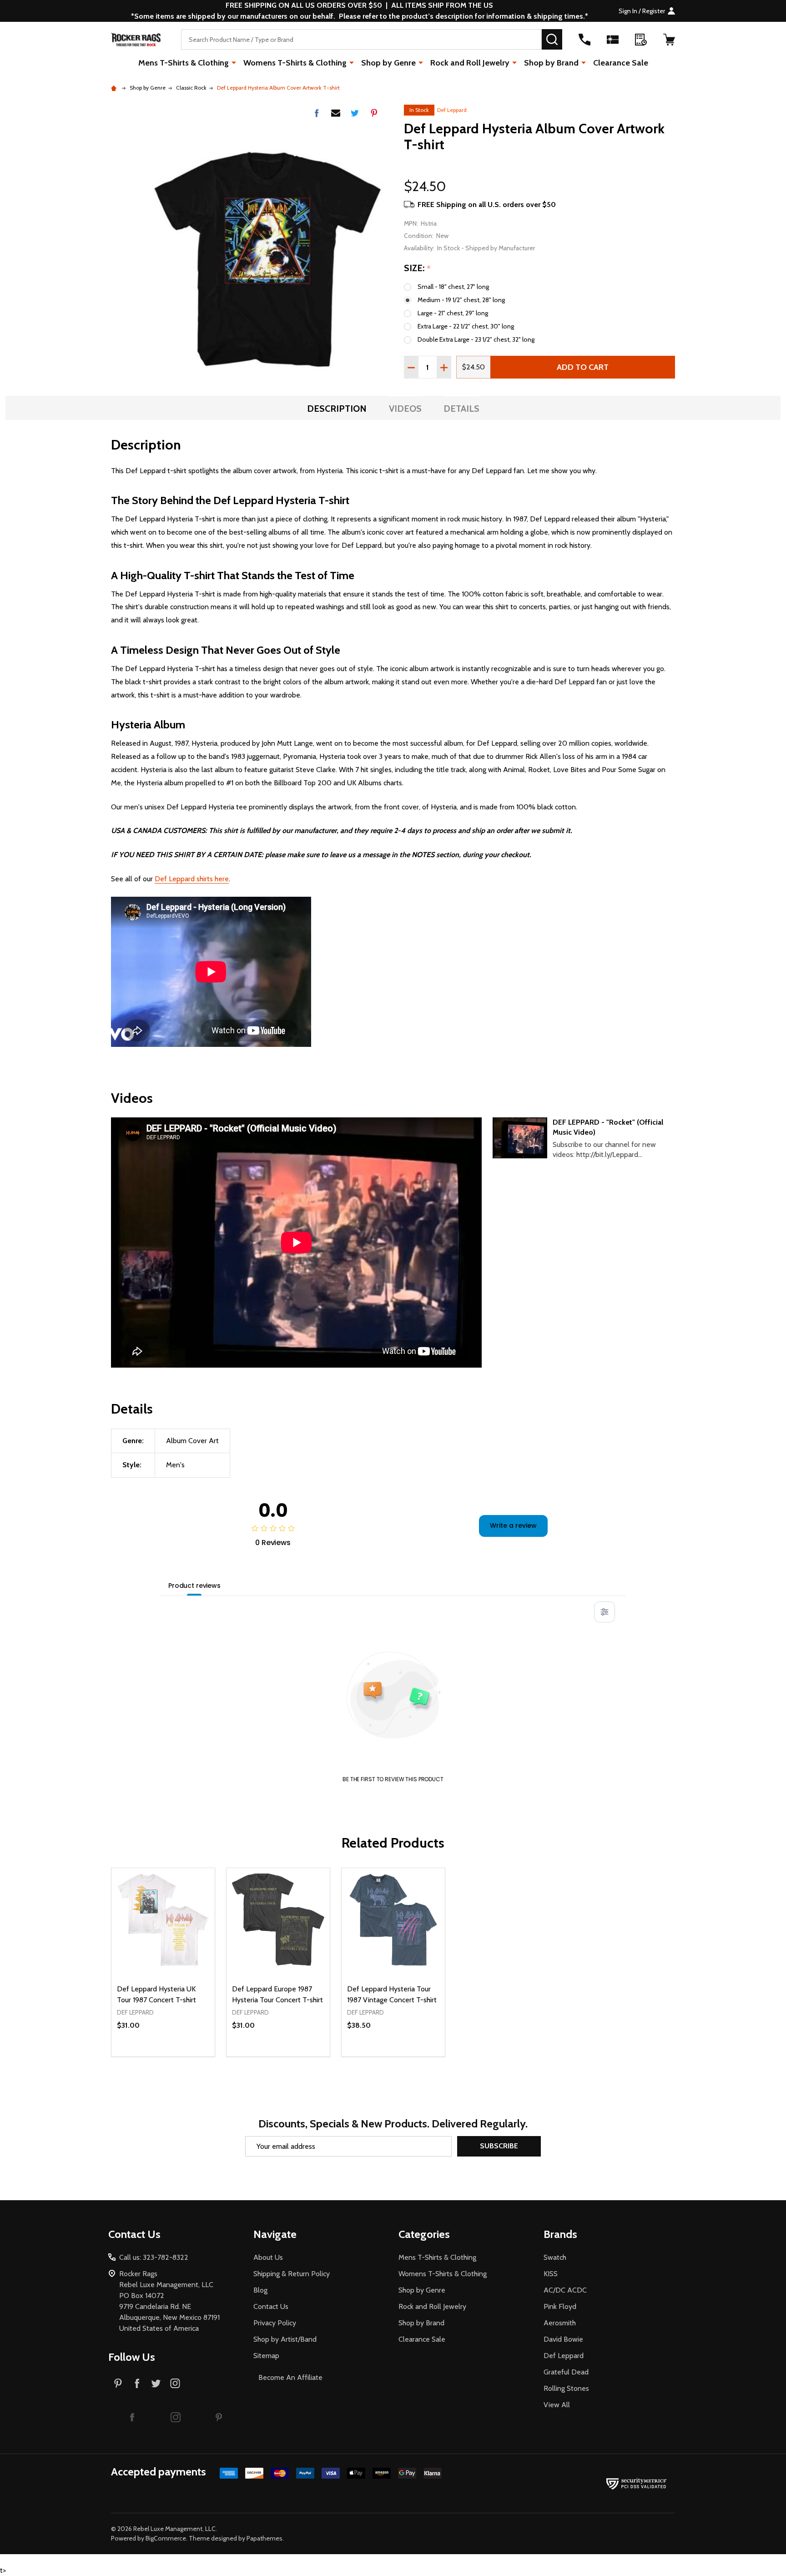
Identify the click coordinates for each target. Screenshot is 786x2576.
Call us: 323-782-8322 (154, 2257)
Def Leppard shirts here (192, 879)
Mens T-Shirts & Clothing (184, 63)
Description (337, 409)
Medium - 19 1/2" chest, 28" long (461, 300)
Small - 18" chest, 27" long (453, 287)
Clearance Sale (621, 63)
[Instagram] (175, 2383)
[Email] (336, 113)
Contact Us (271, 2306)
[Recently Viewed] (641, 40)
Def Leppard (452, 110)
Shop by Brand (551, 63)
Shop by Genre (388, 63)
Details (461, 409)
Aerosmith (560, 2323)
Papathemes (265, 2538)
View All (557, 2405)
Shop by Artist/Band (285, 2339)
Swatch (555, 2257)
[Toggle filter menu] (605, 1612)
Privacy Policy (275, 2323)
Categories (424, 2234)
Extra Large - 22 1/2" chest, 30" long (466, 326)
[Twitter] (355, 113)
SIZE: (418, 268)
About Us (268, 2257)
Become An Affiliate (290, 2377)
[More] (234, 62)
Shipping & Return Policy (292, 2274)
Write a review (513, 1525)
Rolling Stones (566, 2388)
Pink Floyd (560, 2306)
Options (179, 2056)
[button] (132, 2417)
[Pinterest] (374, 113)
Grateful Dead (566, 2372)
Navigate (275, 2234)
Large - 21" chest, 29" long (453, 313)
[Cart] (669, 40)
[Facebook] (317, 113)
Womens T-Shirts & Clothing (295, 63)
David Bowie (563, 2339)
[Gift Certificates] (613, 40)
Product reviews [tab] (194, 1586)
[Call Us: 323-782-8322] (584, 40)
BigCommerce (166, 2538)
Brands (560, 2234)
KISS (551, 2274)
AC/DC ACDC (565, 2290)
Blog (260, 2290)
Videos (405, 409)
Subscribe (499, 2146)
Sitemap (266, 2356)
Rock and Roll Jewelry (470, 63)
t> (364, 1288)
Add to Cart (583, 367)
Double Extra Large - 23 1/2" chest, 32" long (476, 339)
